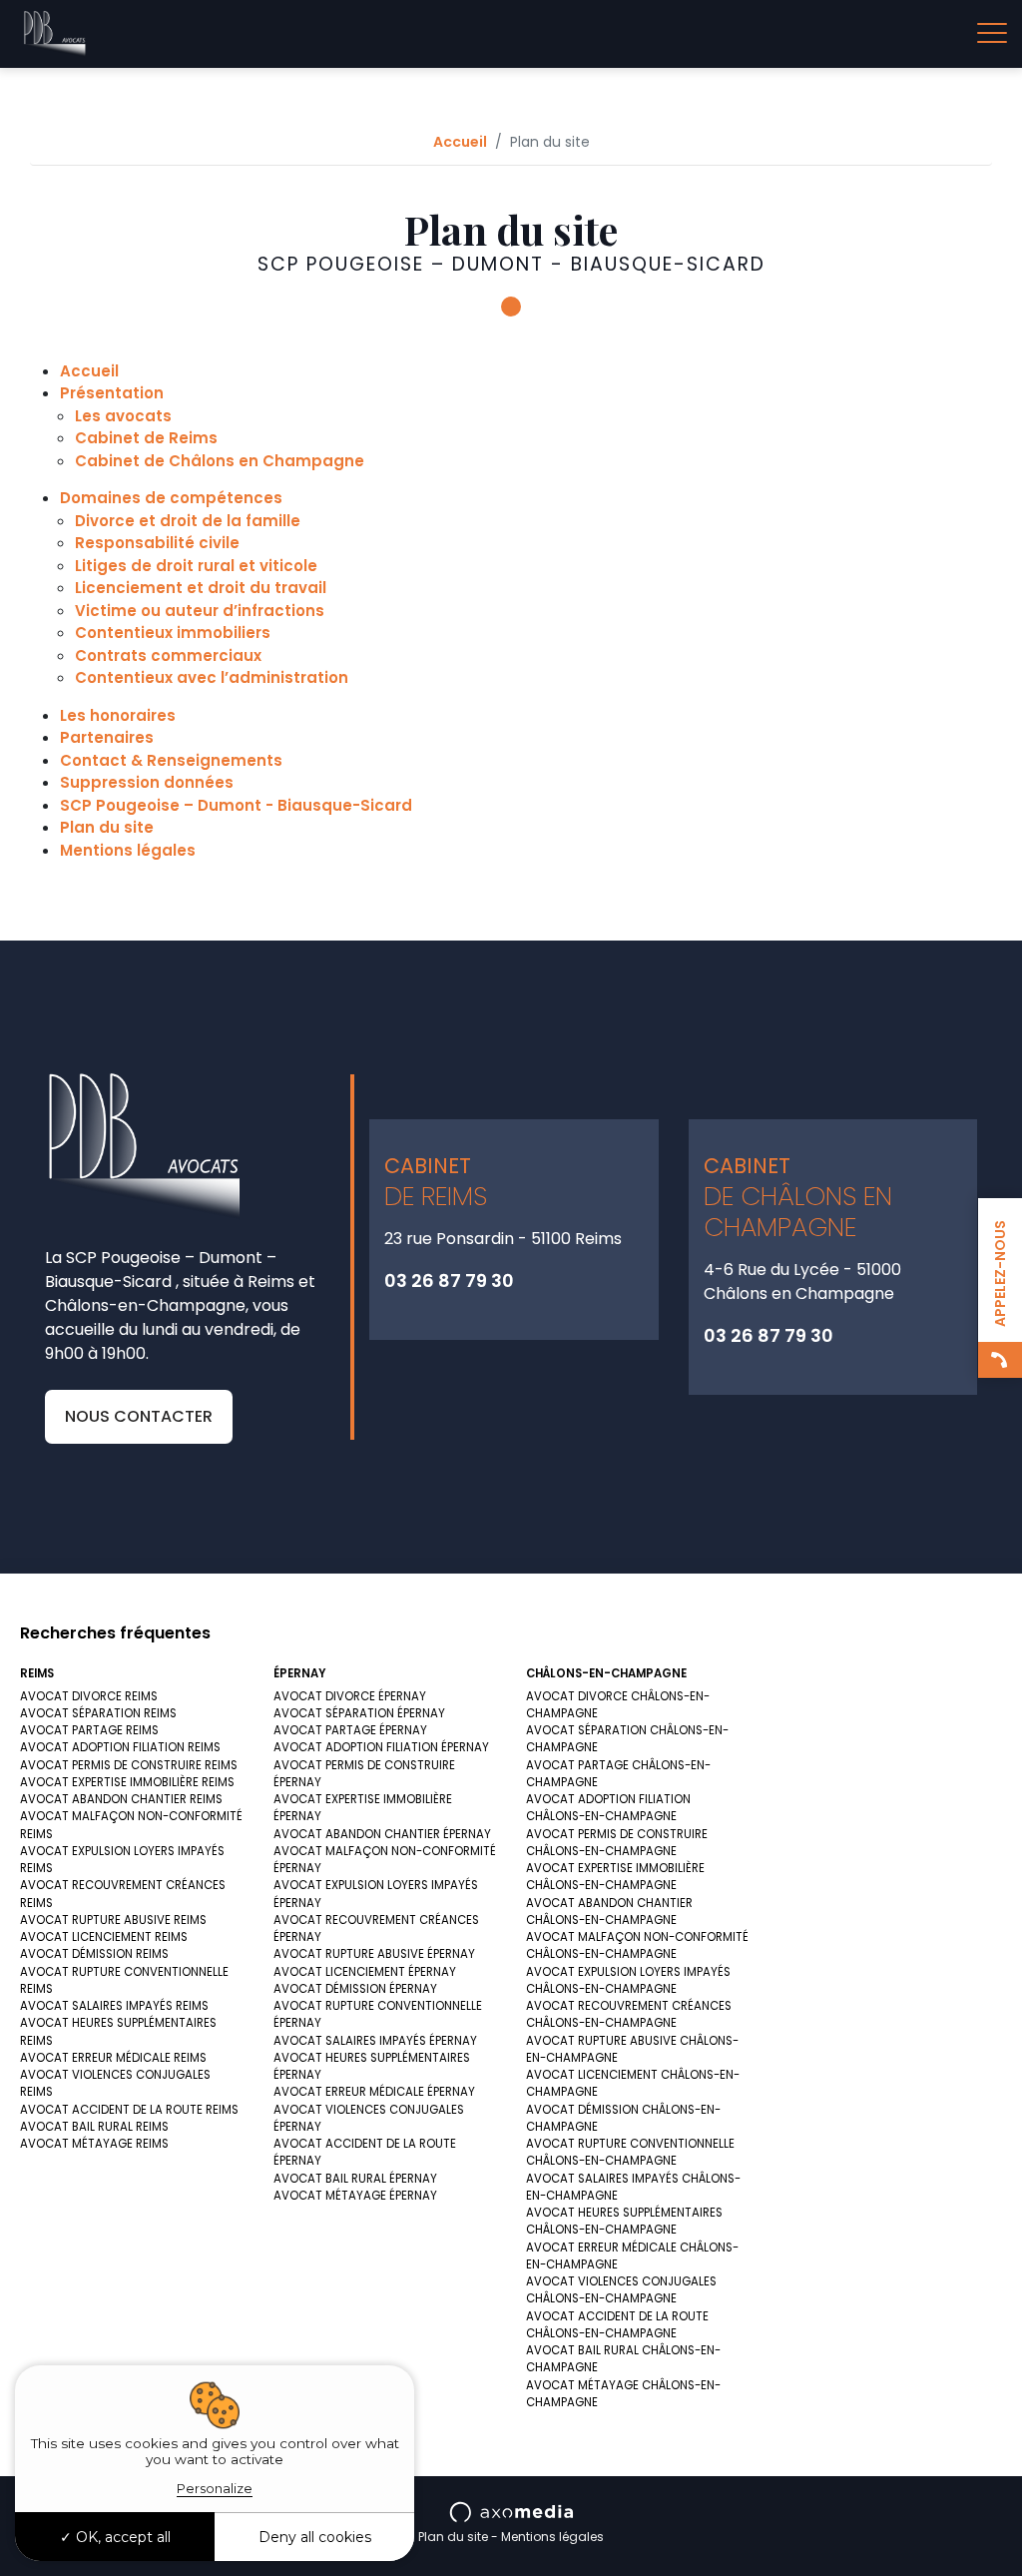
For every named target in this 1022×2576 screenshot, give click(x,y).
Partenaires (107, 737)
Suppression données (147, 782)
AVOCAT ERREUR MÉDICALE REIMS (113, 2058)
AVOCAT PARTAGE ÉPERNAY (350, 1730)
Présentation (112, 393)
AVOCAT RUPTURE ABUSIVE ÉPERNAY (374, 1954)
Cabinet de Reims (146, 438)
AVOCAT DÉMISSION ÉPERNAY (355, 1989)
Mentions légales (128, 850)
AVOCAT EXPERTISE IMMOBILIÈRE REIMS (127, 1782)
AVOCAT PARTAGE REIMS (89, 1730)
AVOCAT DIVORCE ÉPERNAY (350, 1696)
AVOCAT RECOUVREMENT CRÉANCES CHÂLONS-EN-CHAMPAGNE (629, 2014)
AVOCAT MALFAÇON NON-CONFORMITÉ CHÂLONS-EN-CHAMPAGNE (637, 1945)
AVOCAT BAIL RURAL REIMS (94, 2127)
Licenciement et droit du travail (201, 588)
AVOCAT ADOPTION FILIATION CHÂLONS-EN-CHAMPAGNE (608, 1808)
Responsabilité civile (157, 543)
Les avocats (123, 416)
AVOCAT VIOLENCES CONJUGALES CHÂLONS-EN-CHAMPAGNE (621, 2290)
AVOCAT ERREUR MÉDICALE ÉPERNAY (374, 2092)
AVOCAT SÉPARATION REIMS (98, 1713)
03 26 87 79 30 (449, 1281)
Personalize (215, 2488)
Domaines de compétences (171, 498)
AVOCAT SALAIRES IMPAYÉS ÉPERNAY (375, 2041)
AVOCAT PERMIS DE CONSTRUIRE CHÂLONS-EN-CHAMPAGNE (617, 1843)
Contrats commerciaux (168, 655)
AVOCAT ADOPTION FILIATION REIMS (120, 1747)
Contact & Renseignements (171, 760)
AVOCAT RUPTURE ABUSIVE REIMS (113, 1920)
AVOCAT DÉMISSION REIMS (94, 1954)
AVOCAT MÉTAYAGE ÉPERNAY (355, 2196)
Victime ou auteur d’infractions (200, 611)
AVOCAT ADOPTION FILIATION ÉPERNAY (381, 1747)
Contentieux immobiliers (173, 633)
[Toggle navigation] (992, 34)
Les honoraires (118, 715)
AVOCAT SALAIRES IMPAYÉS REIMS (114, 2006)
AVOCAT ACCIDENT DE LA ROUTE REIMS (129, 2110)
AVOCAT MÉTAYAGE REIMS (94, 2144)
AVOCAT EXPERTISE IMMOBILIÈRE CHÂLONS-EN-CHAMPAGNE (615, 1877)
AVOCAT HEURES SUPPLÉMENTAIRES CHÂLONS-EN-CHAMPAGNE (624, 2221)
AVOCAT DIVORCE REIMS (89, 1696)
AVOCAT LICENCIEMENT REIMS (104, 1937)
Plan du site (107, 827)
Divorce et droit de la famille (188, 521)
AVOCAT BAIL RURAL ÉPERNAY (355, 2179)
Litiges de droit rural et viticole (196, 566)
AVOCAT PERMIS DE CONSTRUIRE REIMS (129, 1765)
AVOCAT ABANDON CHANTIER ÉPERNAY (382, 1834)
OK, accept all (121, 2537)
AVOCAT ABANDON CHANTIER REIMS (121, 1799)
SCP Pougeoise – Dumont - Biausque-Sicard (236, 805)
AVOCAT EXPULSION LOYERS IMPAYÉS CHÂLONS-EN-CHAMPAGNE (628, 1980)
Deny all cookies (315, 2537)
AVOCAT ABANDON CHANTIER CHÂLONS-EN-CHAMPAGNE (609, 1912)
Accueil (460, 142)
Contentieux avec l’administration (212, 677)
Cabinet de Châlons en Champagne (220, 461)
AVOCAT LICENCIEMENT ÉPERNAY (365, 1972)
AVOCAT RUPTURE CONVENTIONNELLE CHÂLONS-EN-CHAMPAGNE (630, 2152)
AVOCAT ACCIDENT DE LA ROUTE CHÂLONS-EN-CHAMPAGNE (617, 2325)
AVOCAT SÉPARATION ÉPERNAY (359, 1713)
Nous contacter (139, 1416)
